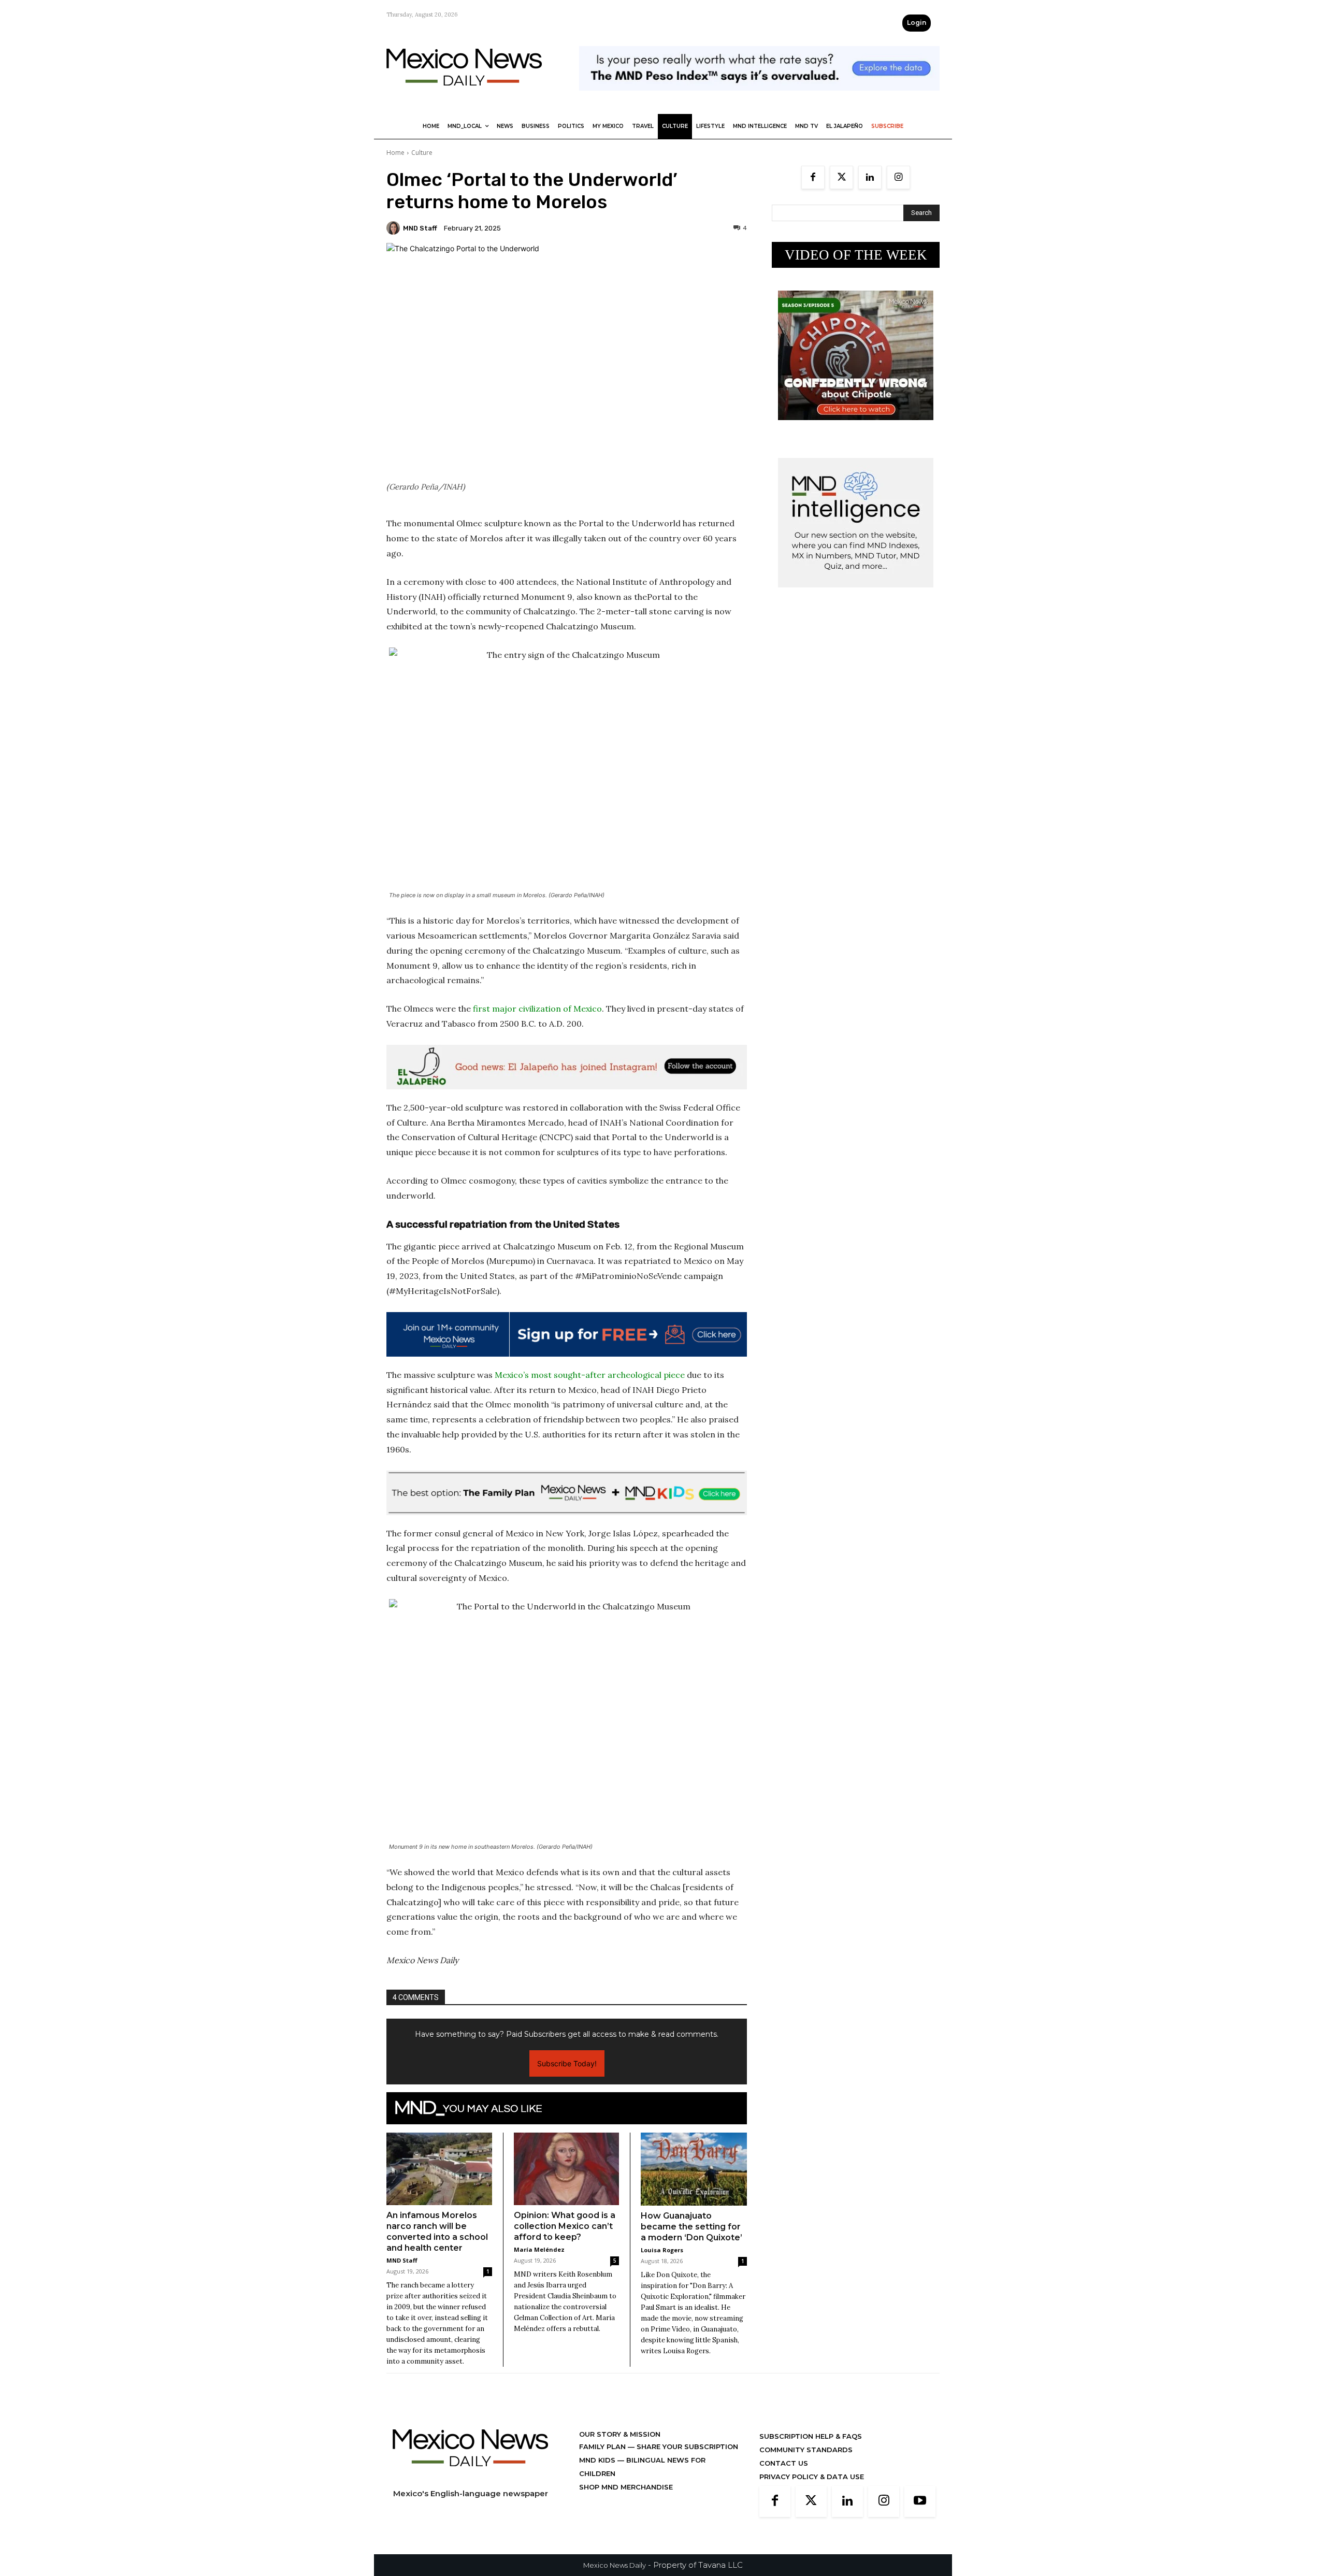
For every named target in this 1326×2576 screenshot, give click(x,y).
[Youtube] (920, 2501)
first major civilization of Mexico (537, 1009)
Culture (422, 153)
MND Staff (420, 228)
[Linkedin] (870, 177)
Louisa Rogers (662, 2250)
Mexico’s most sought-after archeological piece (590, 1375)
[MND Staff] (395, 228)
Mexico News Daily (615, 2565)
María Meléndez (539, 2249)
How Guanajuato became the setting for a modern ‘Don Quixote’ (691, 2227)
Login (917, 23)
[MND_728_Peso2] (759, 99)
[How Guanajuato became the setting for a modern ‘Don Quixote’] (694, 2169)
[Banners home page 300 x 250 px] (856, 428)
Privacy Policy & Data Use (812, 2477)
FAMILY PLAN (603, 2447)
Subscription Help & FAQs (811, 2436)
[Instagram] (898, 177)
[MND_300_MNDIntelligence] (856, 595)
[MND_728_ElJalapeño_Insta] (567, 1067)
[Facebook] (813, 177)
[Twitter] (841, 177)
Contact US (784, 2463)
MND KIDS (598, 2460)
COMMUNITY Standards (806, 2450)
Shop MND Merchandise (626, 2487)
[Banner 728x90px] (567, 1493)
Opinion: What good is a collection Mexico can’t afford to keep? (565, 2226)
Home (395, 153)
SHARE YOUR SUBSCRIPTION (686, 2447)
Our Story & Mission (620, 2434)
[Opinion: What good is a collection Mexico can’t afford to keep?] (567, 2169)
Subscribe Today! (567, 2063)
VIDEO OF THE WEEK (856, 255)
